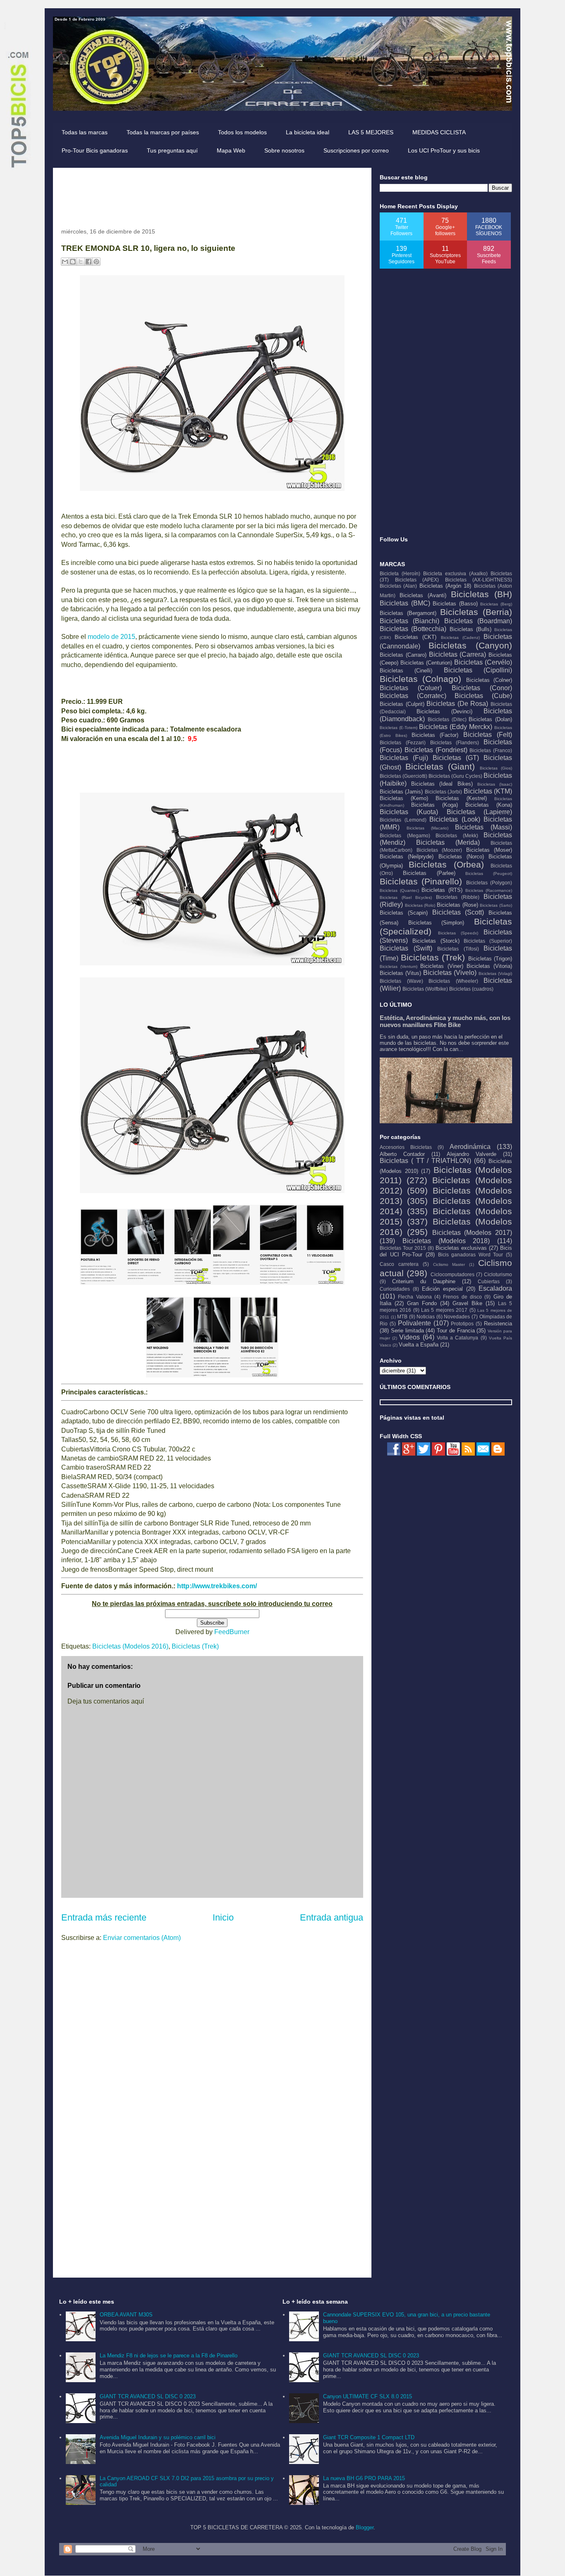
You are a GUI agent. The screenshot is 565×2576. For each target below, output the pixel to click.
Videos (409, 1337)
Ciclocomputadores (452, 1274)
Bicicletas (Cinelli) (406, 671)
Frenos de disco (462, 1297)
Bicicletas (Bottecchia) (413, 629)
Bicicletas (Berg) (496, 604)
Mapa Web (231, 150)
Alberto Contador (402, 1154)
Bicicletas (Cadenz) (460, 637)
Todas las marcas (85, 132)
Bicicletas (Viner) (442, 966)
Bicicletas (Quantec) (399, 890)
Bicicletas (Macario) (427, 828)
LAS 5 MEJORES (371, 132)
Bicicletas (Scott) (458, 912)
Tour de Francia (456, 1331)
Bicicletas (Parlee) (429, 873)
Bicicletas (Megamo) (405, 835)
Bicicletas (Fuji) (404, 758)
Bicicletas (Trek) (195, 1646)
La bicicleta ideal (308, 132)
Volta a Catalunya (457, 1338)
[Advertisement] (212, 195)
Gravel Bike (467, 1303)
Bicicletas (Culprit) (402, 704)
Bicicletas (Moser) (489, 850)
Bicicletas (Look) (455, 819)
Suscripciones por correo (356, 150)
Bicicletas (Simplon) (436, 923)
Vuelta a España (419, 1345)
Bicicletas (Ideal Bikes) (442, 784)
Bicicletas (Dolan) (490, 719)
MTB (402, 1317)
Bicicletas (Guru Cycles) (455, 776)
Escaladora (495, 1288)
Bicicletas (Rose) (457, 905)
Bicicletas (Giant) (440, 766)
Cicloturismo (498, 1274)
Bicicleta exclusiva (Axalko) (455, 573)
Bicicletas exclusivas (461, 1248)
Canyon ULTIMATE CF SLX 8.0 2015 (367, 2396)
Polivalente (414, 1323)
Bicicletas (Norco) (461, 857)
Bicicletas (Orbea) (446, 864)
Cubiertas (489, 1281)
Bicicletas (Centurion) (426, 663)
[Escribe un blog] (73, 262)
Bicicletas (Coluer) (411, 688)
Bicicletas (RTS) (442, 890)
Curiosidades (395, 1289)
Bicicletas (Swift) (406, 948)
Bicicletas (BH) (481, 594)
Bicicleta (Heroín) (400, 573)
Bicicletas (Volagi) (495, 973)
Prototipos (462, 1324)
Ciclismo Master (449, 1264)
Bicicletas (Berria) (476, 612)
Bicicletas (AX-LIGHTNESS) (479, 580)
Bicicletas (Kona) (489, 805)
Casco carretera (399, 1264)
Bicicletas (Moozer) (439, 850)
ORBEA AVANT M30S (126, 2315)
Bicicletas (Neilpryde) (407, 857)
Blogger (365, 2527)
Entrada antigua (332, 1917)
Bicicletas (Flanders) (455, 742)
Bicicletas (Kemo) (404, 798)
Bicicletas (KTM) (488, 791)
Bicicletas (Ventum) (399, 966)
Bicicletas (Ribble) (458, 897)
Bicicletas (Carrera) (458, 654)
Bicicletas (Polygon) (489, 883)
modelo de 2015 (111, 637)
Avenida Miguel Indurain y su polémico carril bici (158, 2437)
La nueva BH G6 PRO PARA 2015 (364, 2478)
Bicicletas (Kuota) (409, 812)
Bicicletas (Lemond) (403, 820)
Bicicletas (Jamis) (401, 792)
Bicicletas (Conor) (482, 688)
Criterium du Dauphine (424, 1281)
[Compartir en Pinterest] (96, 262)
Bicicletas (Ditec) (447, 719)
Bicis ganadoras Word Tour (471, 1255)
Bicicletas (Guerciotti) (403, 776)
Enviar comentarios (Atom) (142, 1938)
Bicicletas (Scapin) (404, 913)
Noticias (426, 1317)
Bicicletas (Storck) (436, 941)
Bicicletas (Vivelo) (450, 973)
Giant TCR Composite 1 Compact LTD (369, 2437)
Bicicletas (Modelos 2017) (472, 1233)
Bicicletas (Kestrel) (461, 798)
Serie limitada (407, 1331)
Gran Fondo (422, 1303)
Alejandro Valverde (472, 1154)
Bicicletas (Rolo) (420, 905)
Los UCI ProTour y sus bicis (444, 150)
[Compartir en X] (81, 262)
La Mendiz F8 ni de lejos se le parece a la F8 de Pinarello (169, 2356)
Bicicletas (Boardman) (478, 621)
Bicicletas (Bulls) (470, 629)
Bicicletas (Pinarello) (421, 881)
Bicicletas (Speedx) (458, 933)
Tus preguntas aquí (172, 150)
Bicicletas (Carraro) (403, 655)
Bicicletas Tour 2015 (403, 1248)
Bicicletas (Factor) (435, 735)
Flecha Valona (415, 1297)
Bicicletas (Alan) (398, 586)
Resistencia (498, 1324)
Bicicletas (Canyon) (470, 645)
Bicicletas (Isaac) (495, 784)
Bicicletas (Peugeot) (489, 873)
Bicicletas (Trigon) (490, 959)
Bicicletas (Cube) (483, 696)
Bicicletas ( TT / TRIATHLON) (425, 1161)
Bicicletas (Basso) (455, 604)
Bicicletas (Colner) (489, 680)
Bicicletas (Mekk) (457, 835)
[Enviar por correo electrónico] (65, 262)
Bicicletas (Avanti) (423, 595)
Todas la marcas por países (163, 132)
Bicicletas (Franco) (491, 750)
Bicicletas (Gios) (496, 768)
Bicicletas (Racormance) (489, 890)
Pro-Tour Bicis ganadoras (95, 150)
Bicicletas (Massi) (484, 827)
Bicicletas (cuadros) (471, 989)
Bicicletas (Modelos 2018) (446, 1241)
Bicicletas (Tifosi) (458, 949)
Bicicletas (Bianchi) (409, 621)
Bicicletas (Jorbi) (443, 792)
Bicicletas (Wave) (401, 981)
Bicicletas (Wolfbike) (425, 989)
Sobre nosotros (284, 150)
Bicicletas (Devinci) (444, 711)
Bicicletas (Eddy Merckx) (456, 727)
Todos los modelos (242, 132)
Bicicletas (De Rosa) (457, 704)
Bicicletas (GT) (456, 758)
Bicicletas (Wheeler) (453, 981)
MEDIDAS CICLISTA (439, 132)
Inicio (223, 1917)
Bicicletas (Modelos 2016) (130, 1646)
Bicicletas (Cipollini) (478, 670)
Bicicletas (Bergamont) (408, 613)
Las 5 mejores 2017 (444, 1310)
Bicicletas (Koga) (435, 805)
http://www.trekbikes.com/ (217, 1586)
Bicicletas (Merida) (448, 842)
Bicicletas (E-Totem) (399, 728)
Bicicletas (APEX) (417, 580)
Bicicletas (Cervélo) (483, 662)
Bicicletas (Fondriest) (436, 750)
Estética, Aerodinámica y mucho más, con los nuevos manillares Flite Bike (445, 1021)
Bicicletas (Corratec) (413, 696)
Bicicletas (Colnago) (420, 679)
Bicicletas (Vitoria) (489, 966)
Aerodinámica (470, 1147)
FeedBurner (232, 1632)
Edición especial (442, 1289)
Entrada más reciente (104, 1917)
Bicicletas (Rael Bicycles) (406, 897)
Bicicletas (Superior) (488, 941)
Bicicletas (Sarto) (496, 905)
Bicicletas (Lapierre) (479, 812)
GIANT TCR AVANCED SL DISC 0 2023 (148, 2396)
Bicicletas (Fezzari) (403, 742)
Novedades (457, 1317)
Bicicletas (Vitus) (400, 973)
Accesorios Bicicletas (406, 1147)
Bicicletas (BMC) (405, 603)
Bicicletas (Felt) (488, 735)
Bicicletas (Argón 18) (445, 586)
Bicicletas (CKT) (415, 637)
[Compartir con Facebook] (89, 262)
